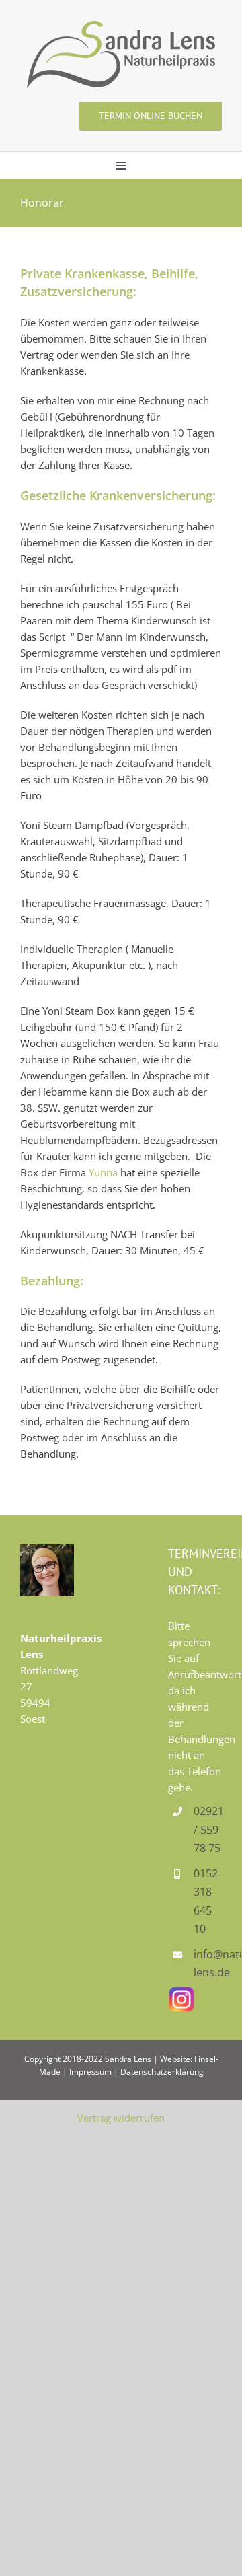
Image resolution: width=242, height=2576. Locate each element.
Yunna (103, 1172)
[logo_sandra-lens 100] (121, 26)
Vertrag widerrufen (121, 2118)
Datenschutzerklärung (162, 2072)
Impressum (90, 2072)
